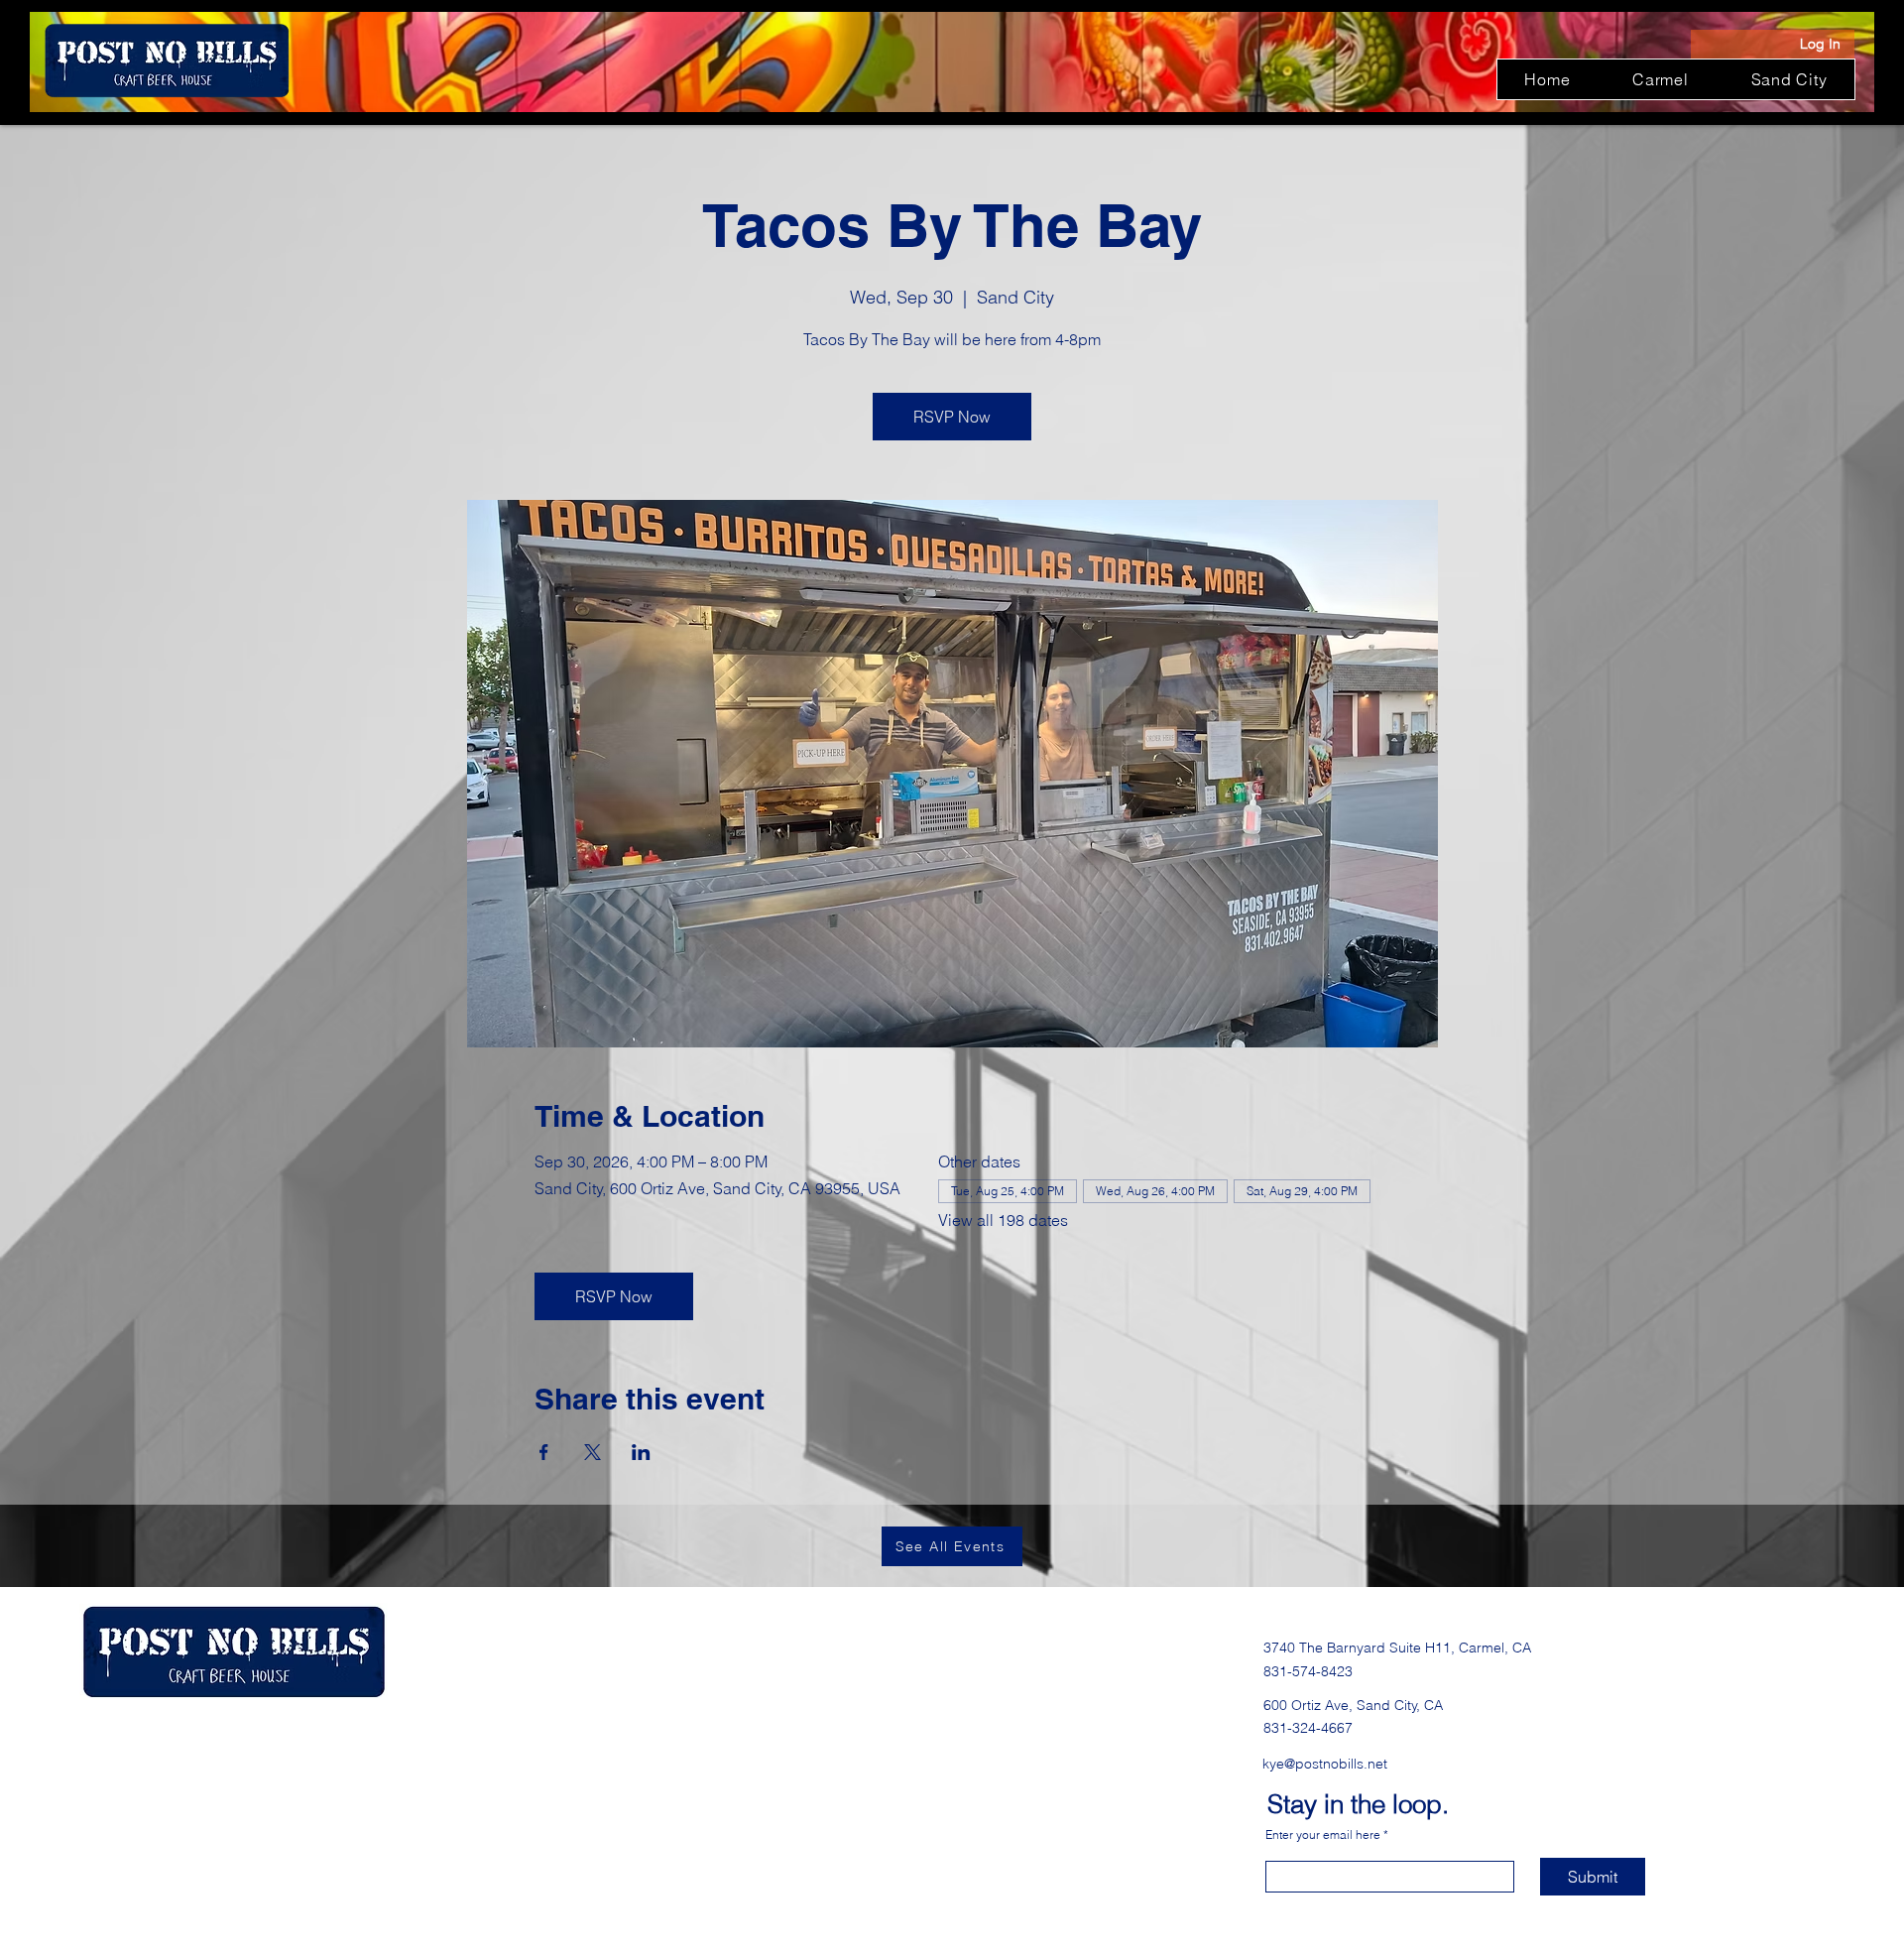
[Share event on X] (593, 1452)
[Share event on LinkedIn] (641, 1452)
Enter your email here (1323, 1835)
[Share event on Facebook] (544, 1452)
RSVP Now (952, 417)
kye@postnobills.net (1325, 1764)
